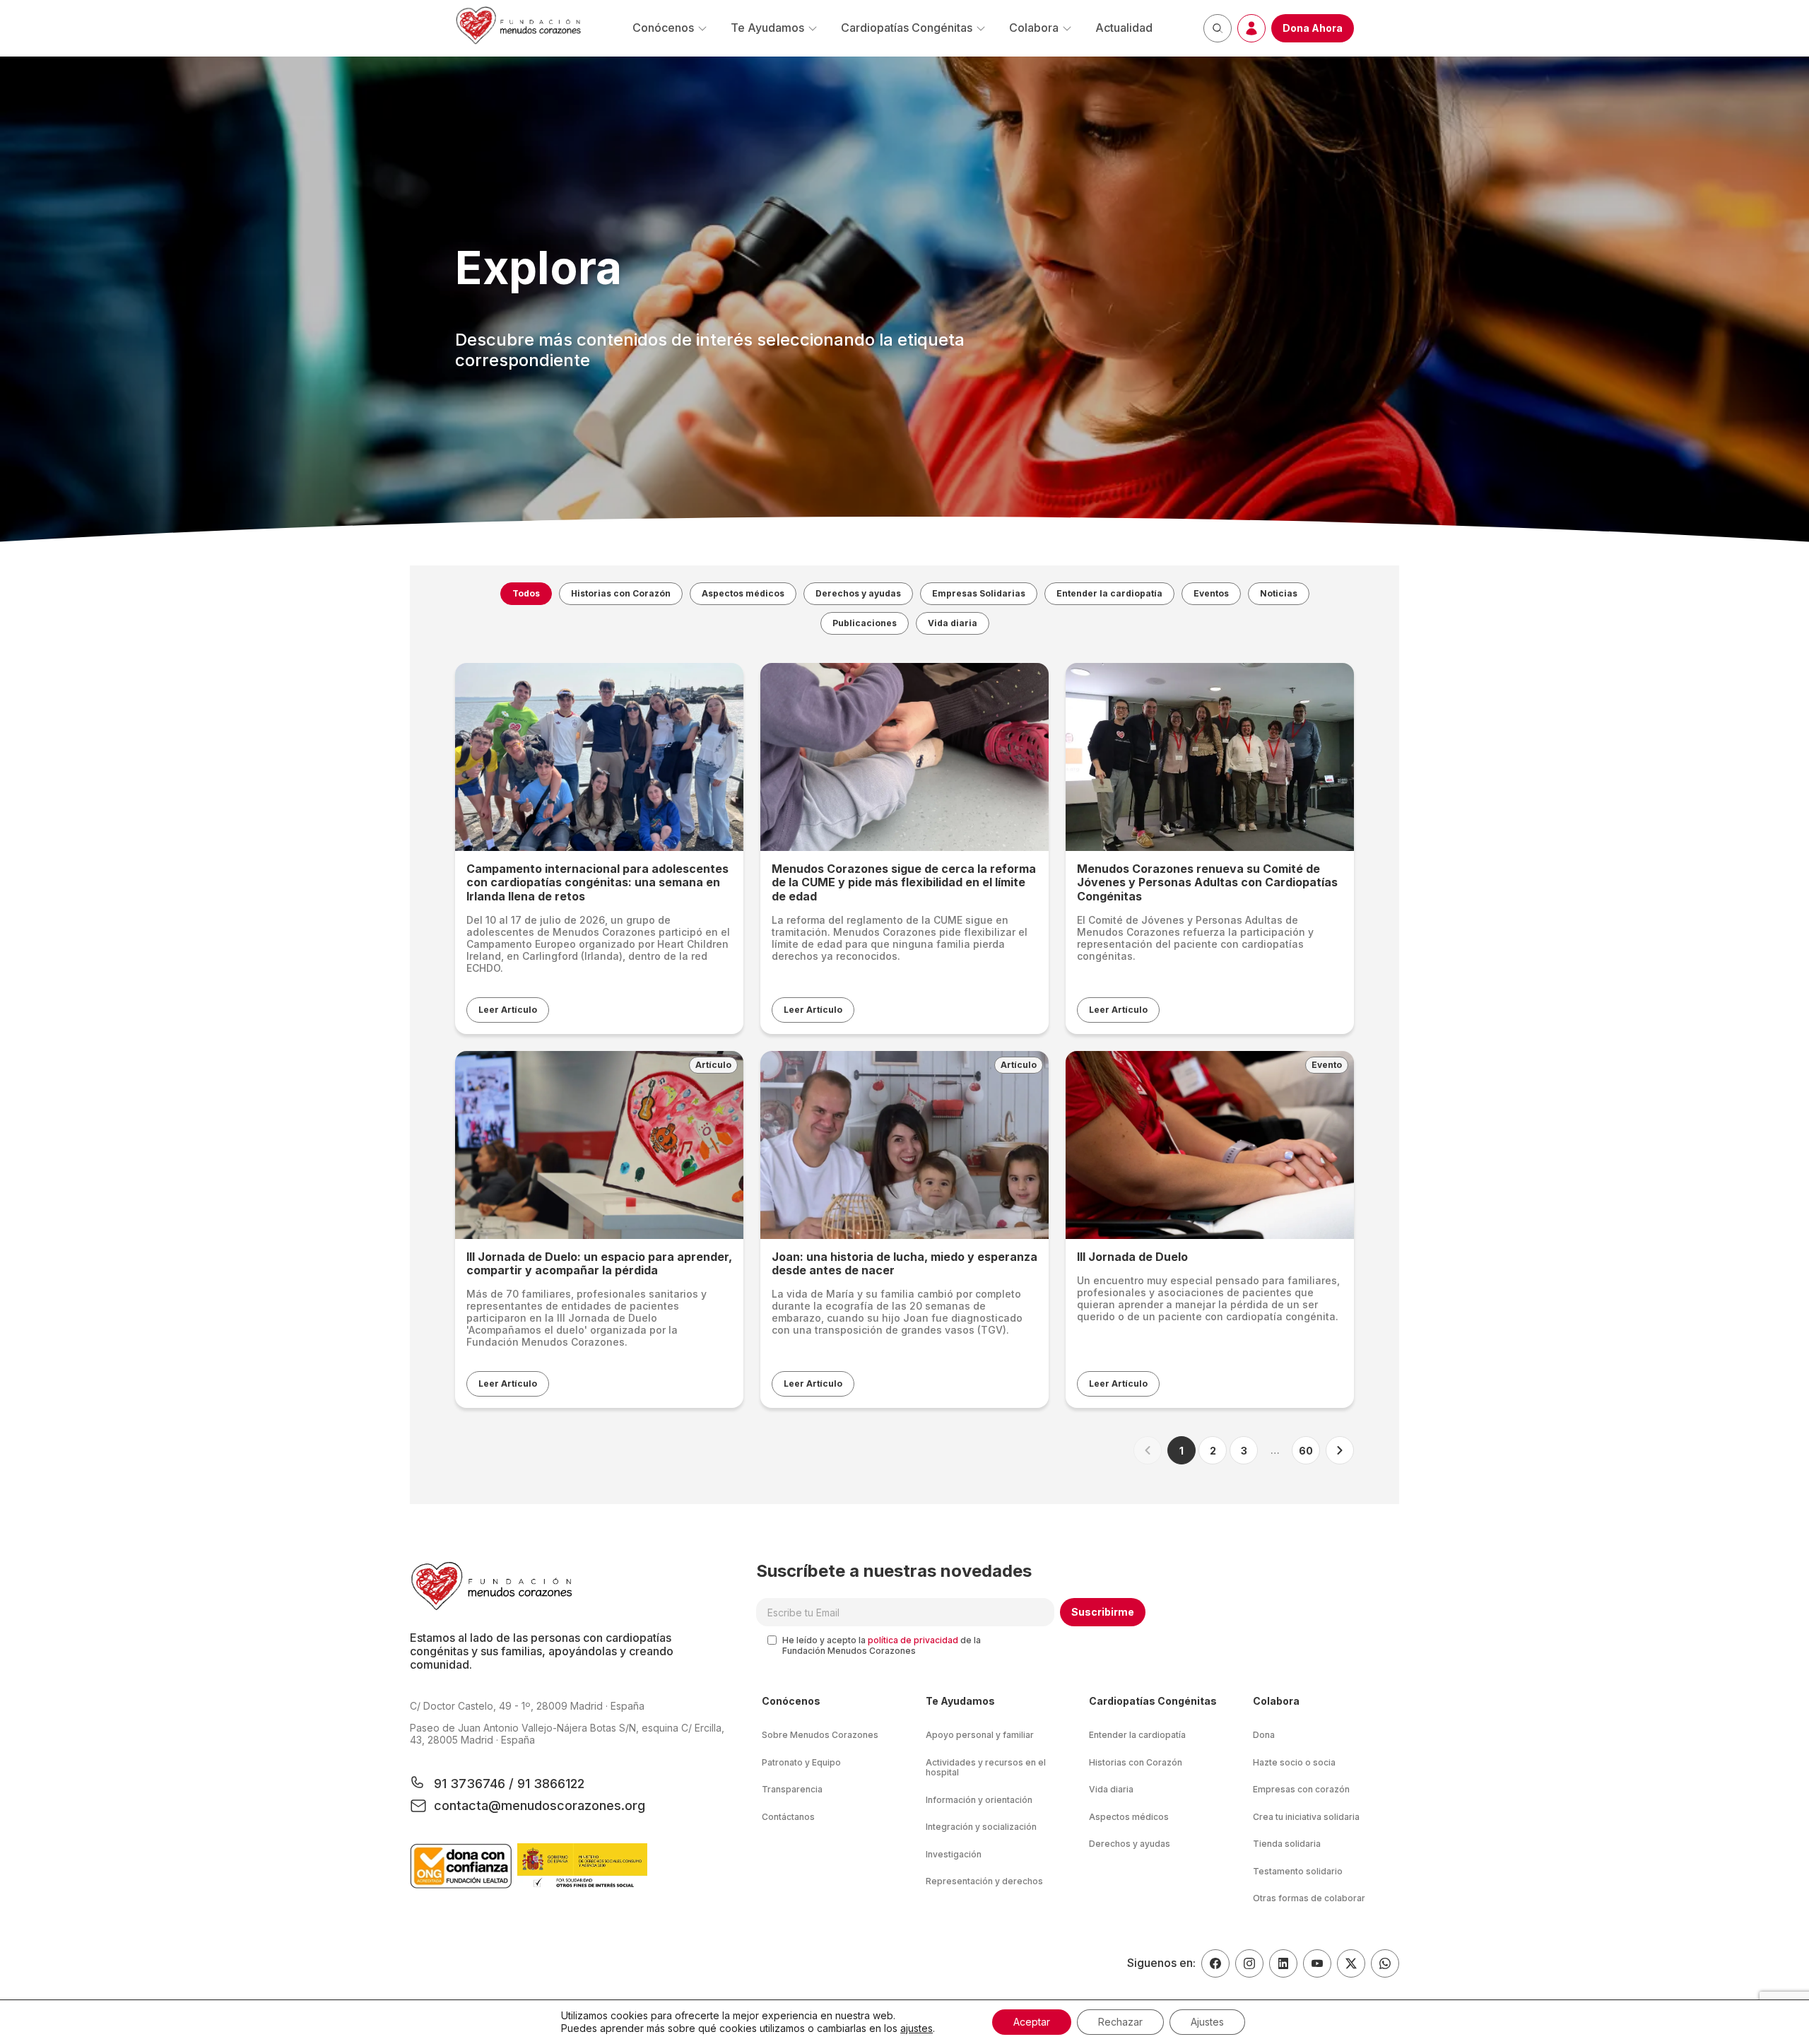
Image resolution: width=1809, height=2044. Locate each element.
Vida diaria (1111, 1789)
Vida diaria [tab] (953, 623)
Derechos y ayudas (1130, 1844)
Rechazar (1120, 2022)
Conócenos (663, 28)
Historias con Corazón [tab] (621, 593)
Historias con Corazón (1136, 1762)
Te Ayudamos (767, 28)
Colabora (1034, 28)
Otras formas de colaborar (1309, 1898)
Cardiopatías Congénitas (907, 28)
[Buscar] (1218, 28)
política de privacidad (913, 1640)
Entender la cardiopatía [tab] (1109, 593)
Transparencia (792, 1789)
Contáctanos (788, 1817)
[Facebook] (1215, 1963)
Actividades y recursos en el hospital (986, 1768)
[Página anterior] (1148, 1450)
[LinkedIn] (1283, 1963)
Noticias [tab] (1279, 593)
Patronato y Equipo (801, 1762)
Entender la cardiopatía (1137, 1735)
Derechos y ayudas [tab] (858, 593)
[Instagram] (1249, 1963)
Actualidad (1124, 28)
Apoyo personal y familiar (980, 1735)
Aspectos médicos (1129, 1817)
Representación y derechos (984, 1881)
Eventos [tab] (1211, 593)
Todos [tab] (526, 593)
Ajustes (1207, 2022)
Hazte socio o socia (1294, 1762)
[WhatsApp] (1385, 1963)
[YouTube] (1317, 1963)
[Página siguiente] (1340, 1450)
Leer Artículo (508, 1010)
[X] (1351, 1963)
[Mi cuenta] (1251, 28)
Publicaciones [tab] (865, 623)
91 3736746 (471, 1784)
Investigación (954, 1854)
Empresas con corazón (1301, 1789)
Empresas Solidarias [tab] (979, 593)
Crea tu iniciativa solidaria (1306, 1817)
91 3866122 (549, 1784)
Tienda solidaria (1287, 1844)
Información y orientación (979, 1800)
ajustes (917, 2028)
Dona (1264, 1735)
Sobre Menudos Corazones (820, 1735)
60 (1306, 1451)
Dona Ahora (1313, 28)
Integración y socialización (981, 1827)
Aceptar (1032, 2022)
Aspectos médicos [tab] (743, 593)
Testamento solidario (1298, 1871)
